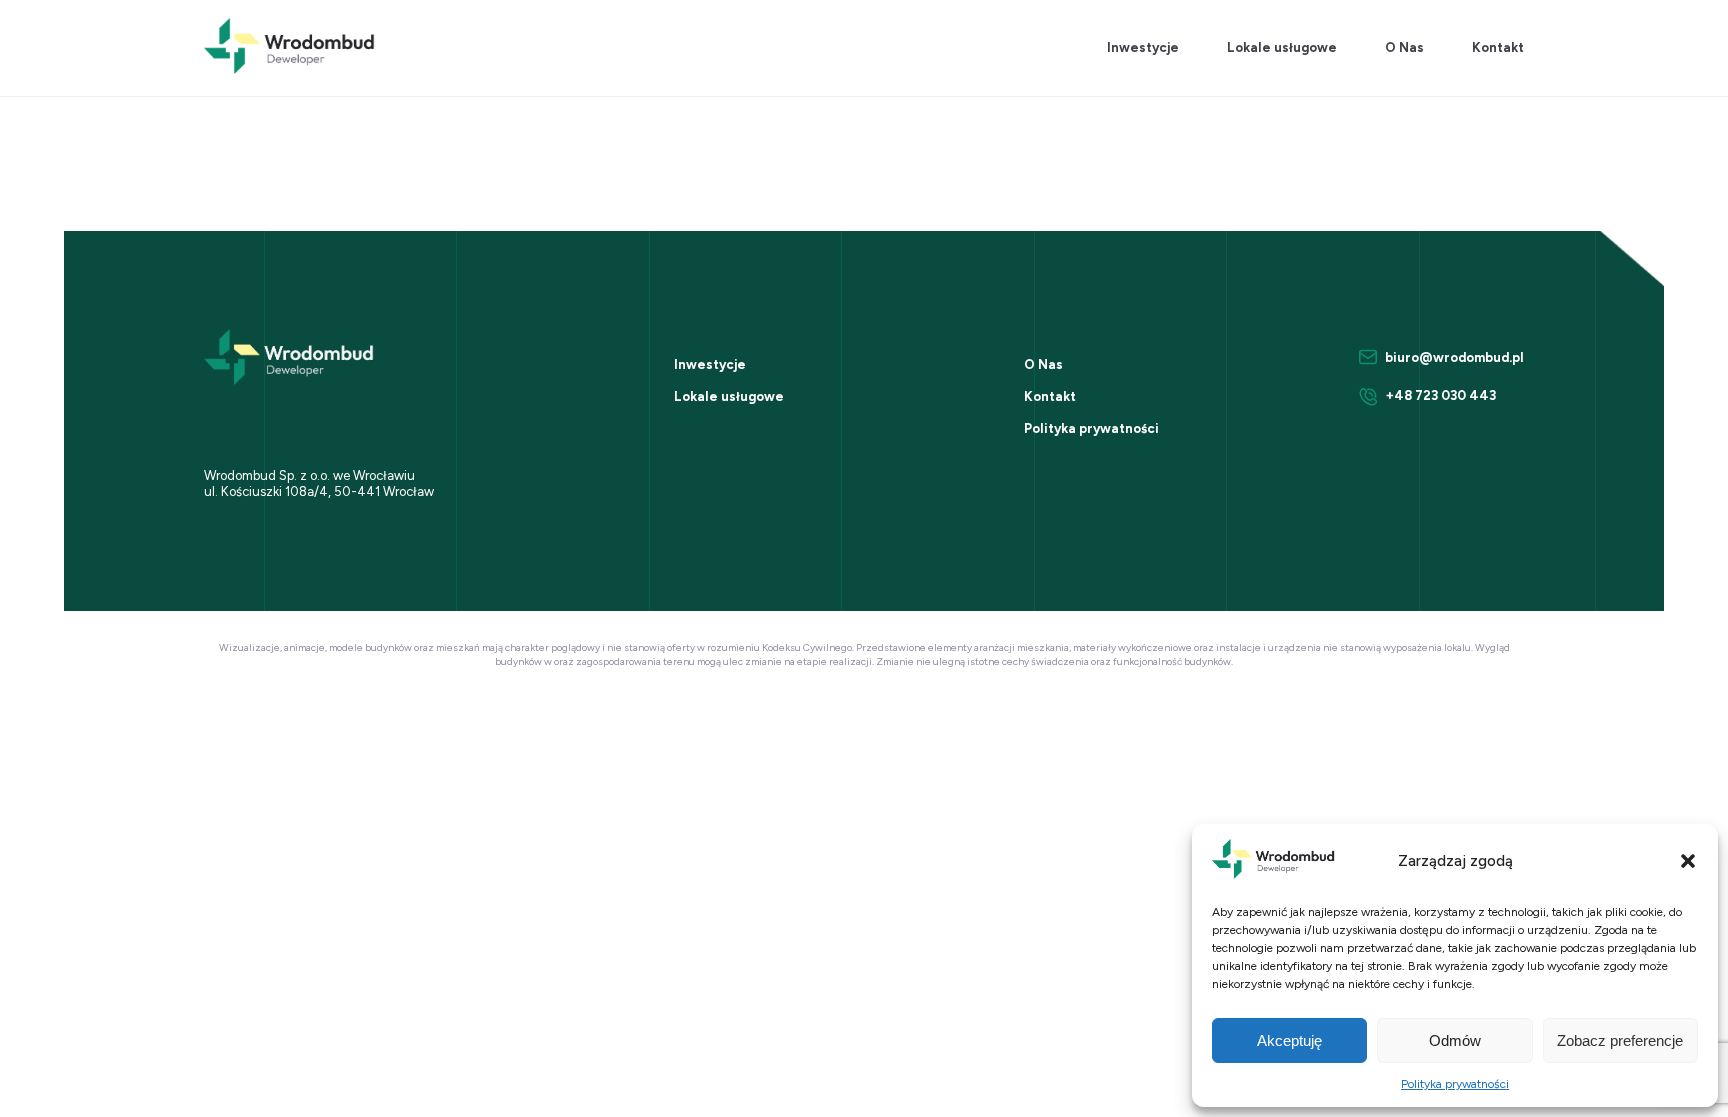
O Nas (1404, 47)
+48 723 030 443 (1441, 395)
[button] (1688, 861)
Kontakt (1498, 47)
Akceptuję (1289, 1040)
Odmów (1455, 1040)
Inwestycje (1143, 47)
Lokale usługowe (1282, 47)
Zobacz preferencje (1620, 1040)
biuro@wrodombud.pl (1454, 357)
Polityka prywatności (1455, 1084)
